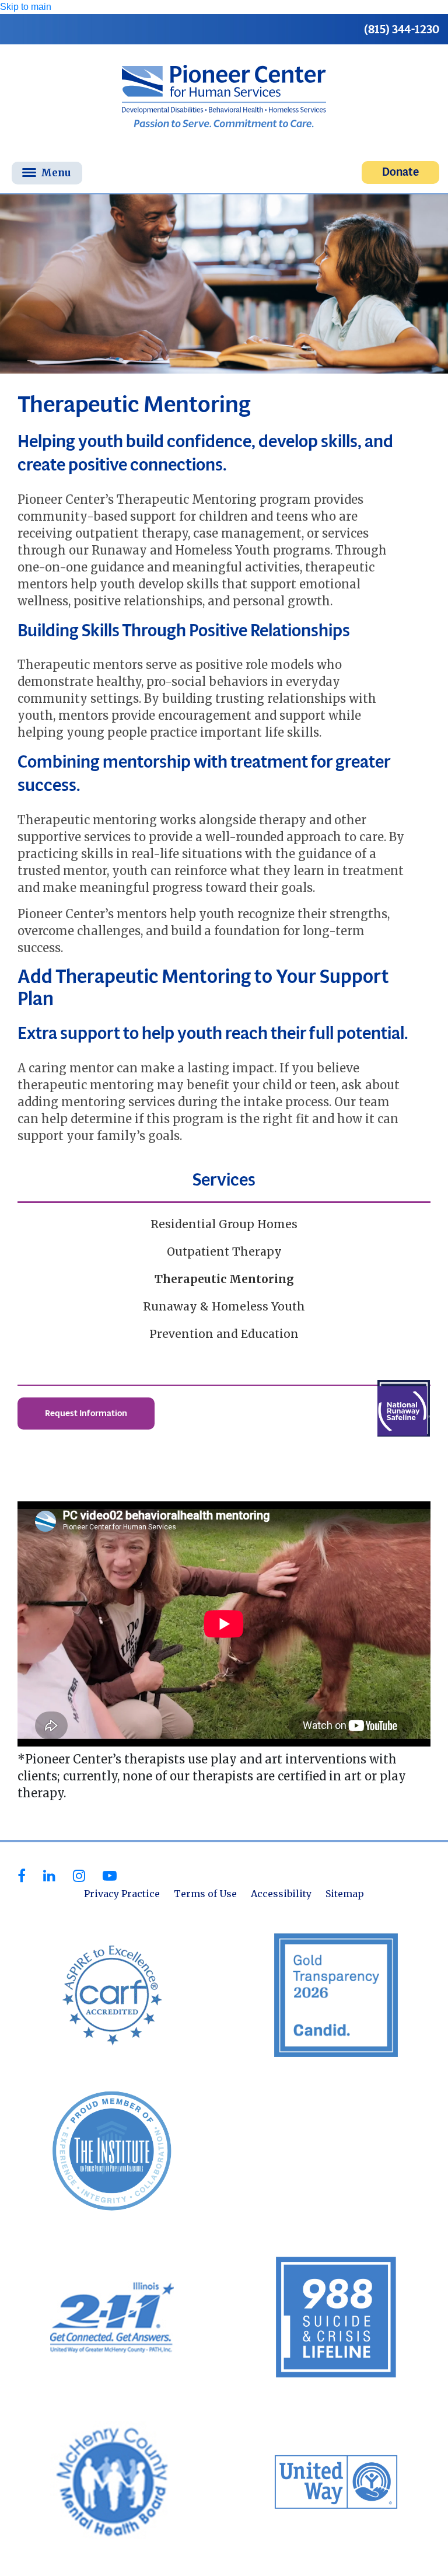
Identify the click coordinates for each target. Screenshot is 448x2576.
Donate (400, 172)
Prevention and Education (224, 1334)
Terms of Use (205, 1894)
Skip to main (26, 7)
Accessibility (281, 1894)
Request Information (86, 1413)
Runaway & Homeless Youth (224, 1306)
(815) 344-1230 (402, 29)
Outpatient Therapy (224, 1252)
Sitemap (345, 1894)
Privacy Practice (122, 1894)
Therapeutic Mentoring (224, 1279)
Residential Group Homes (224, 1224)
